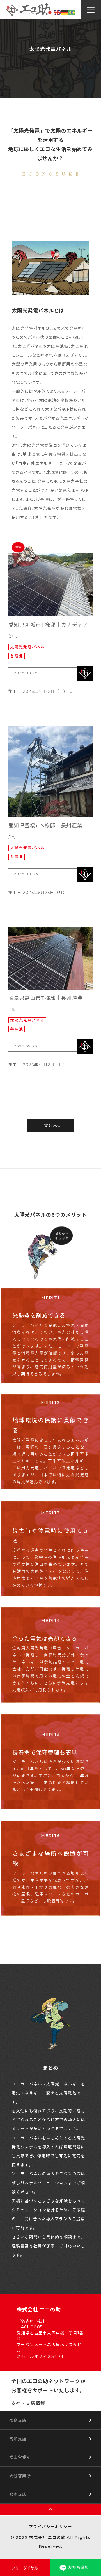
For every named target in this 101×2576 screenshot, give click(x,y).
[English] (58, 12)
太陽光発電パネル (27, 647)
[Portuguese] (72, 12)
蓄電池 (17, 656)
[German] (65, 12)
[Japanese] (50, 12)
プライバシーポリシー (50, 2527)
